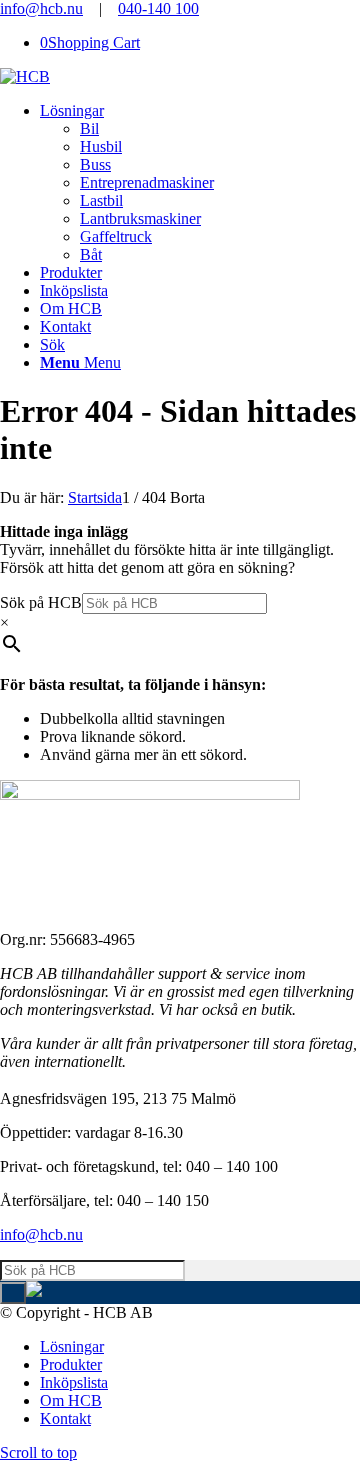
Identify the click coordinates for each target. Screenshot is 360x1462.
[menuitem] (200, 183)
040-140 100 (158, 8)
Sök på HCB (41, 602)
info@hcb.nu (41, 8)
